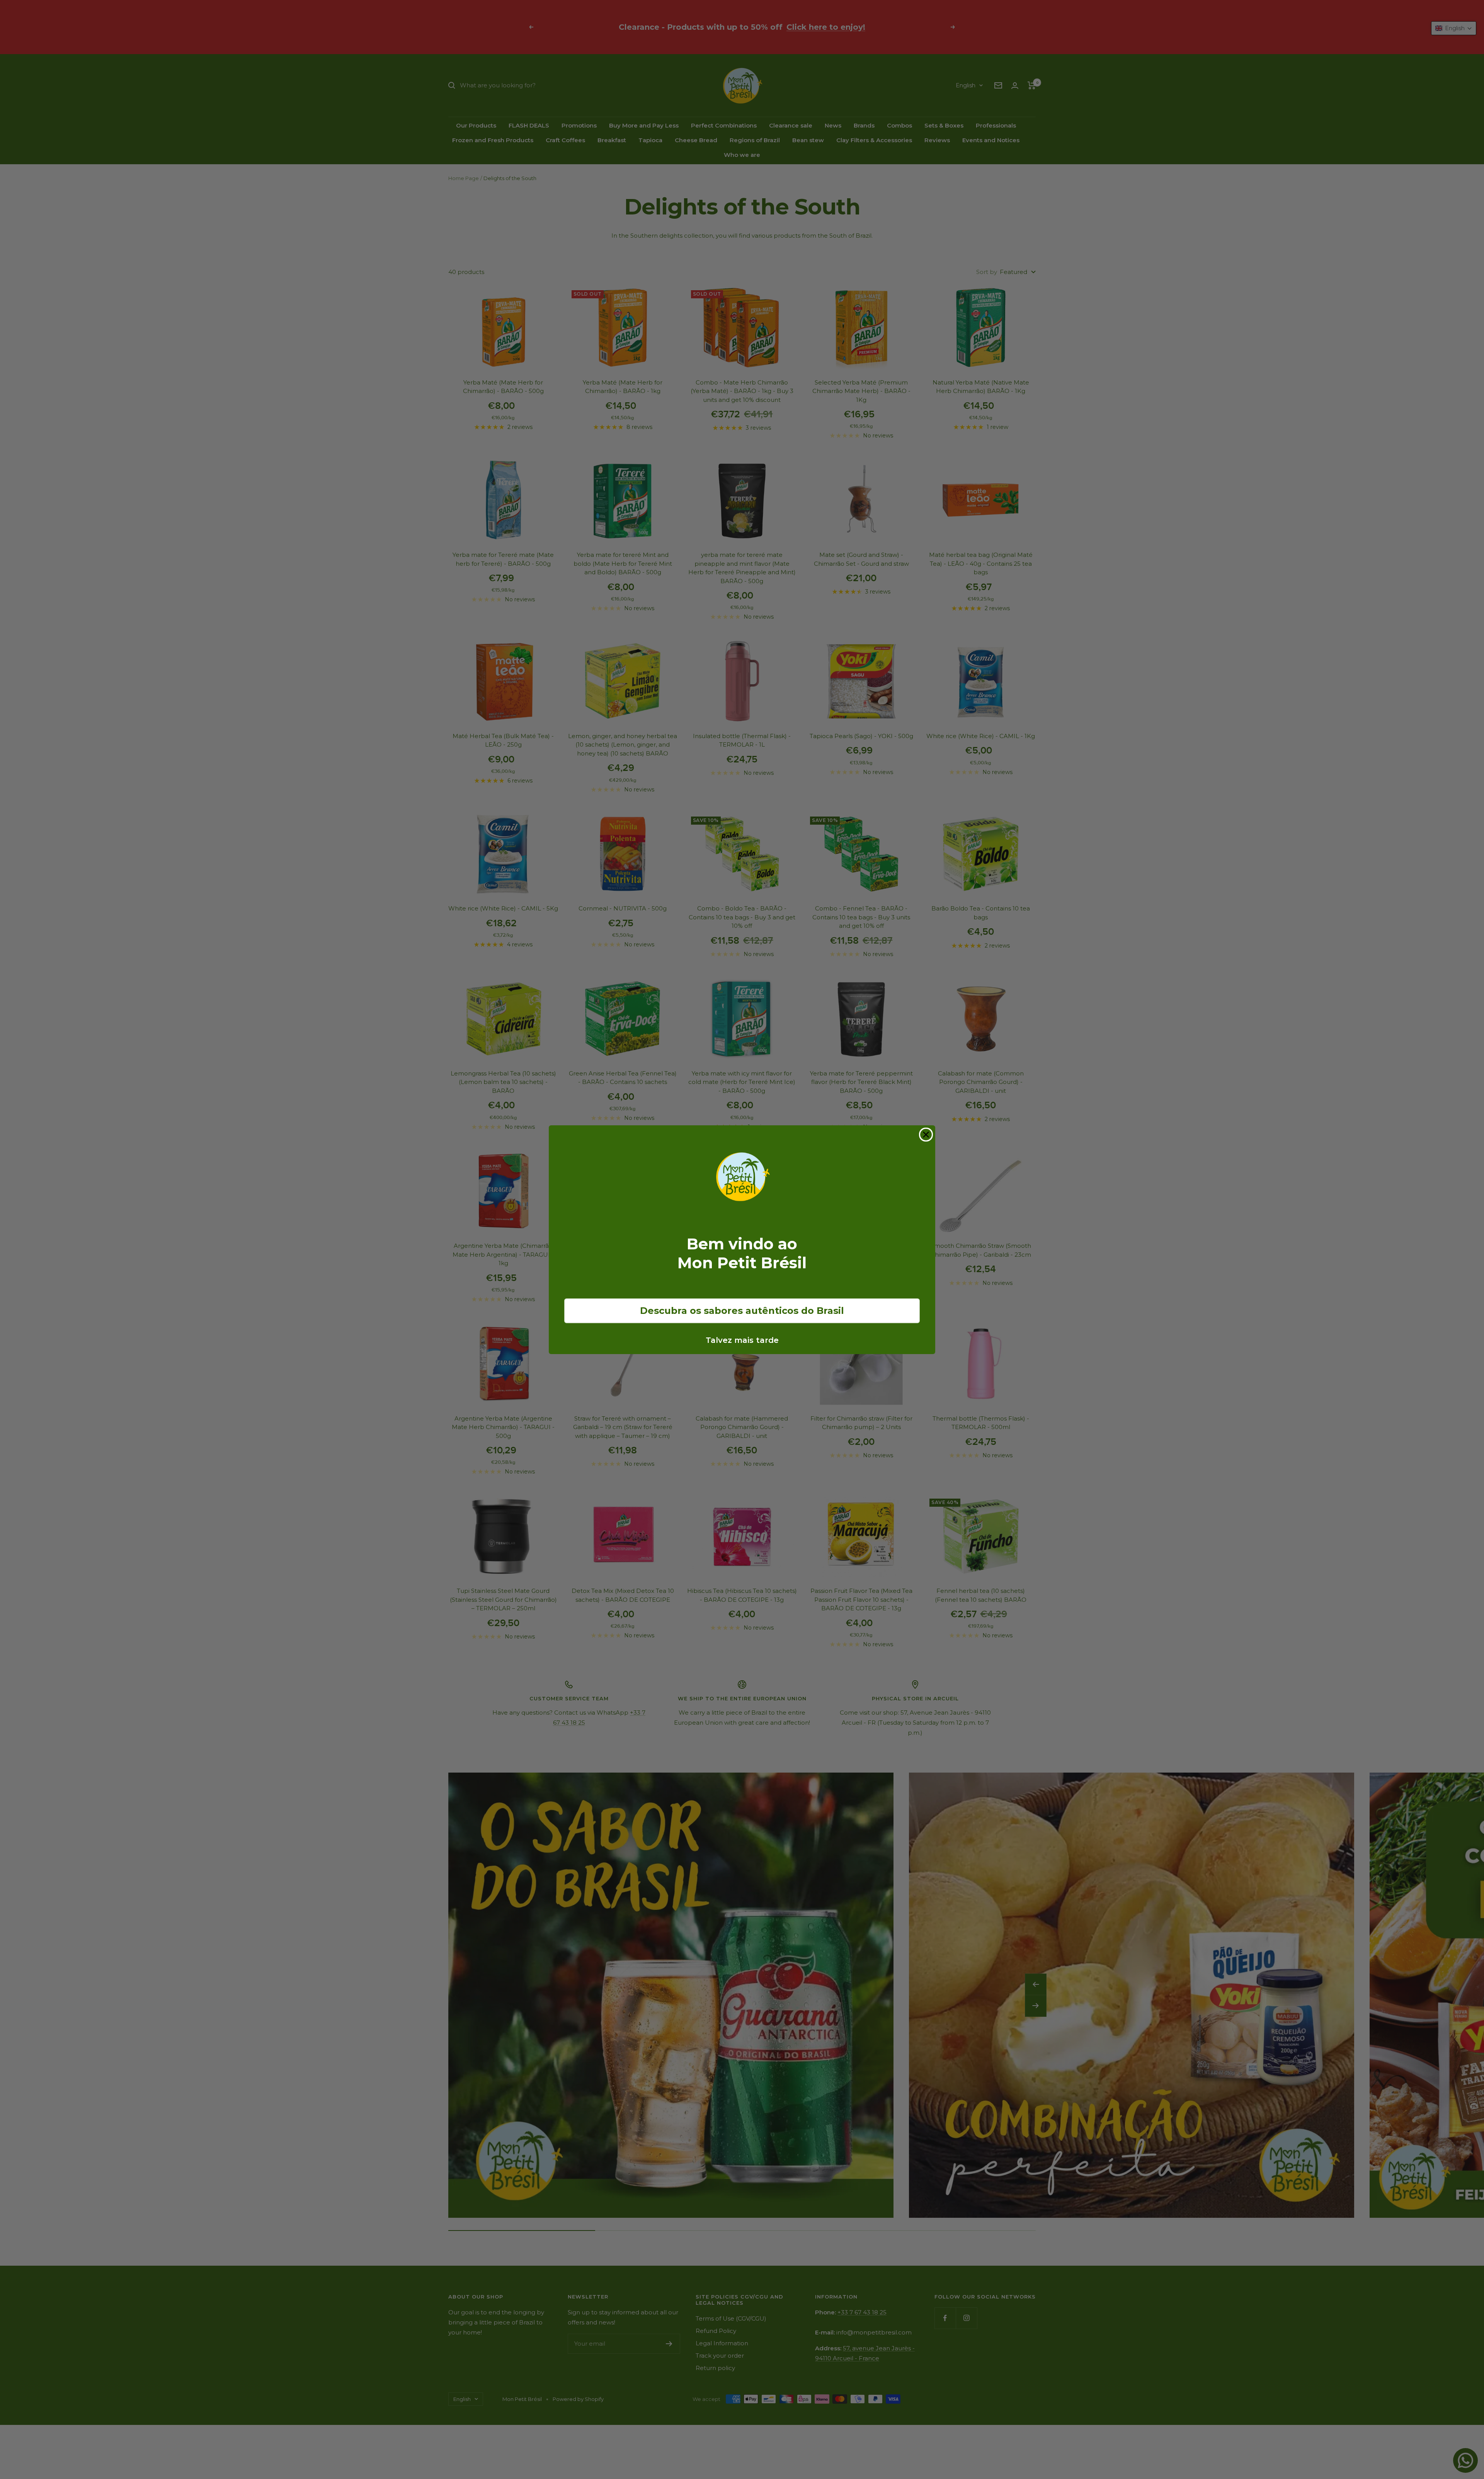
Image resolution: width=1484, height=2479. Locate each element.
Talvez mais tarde (742, 1340)
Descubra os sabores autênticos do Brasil (742, 1311)
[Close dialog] (926, 1135)
